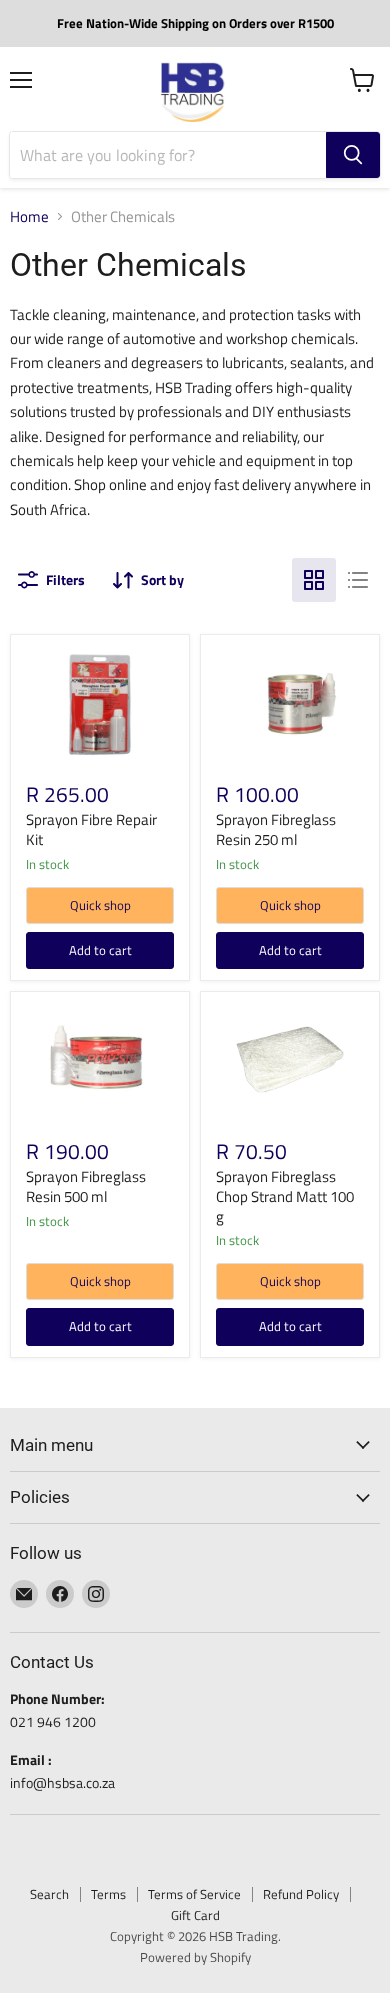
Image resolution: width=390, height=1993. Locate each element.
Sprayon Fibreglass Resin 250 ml (276, 829)
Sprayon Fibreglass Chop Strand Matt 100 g (285, 1196)
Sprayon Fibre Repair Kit (91, 829)
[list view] (358, 580)
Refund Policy (301, 1894)
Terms (108, 1894)
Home (29, 216)
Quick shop (100, 905)
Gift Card (195, 1915)
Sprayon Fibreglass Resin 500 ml (86, 1186)
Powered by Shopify (195, 1957)
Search (49, 1894)
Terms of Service (194, 1894)
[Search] (353, 155)
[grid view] (314, 580)
